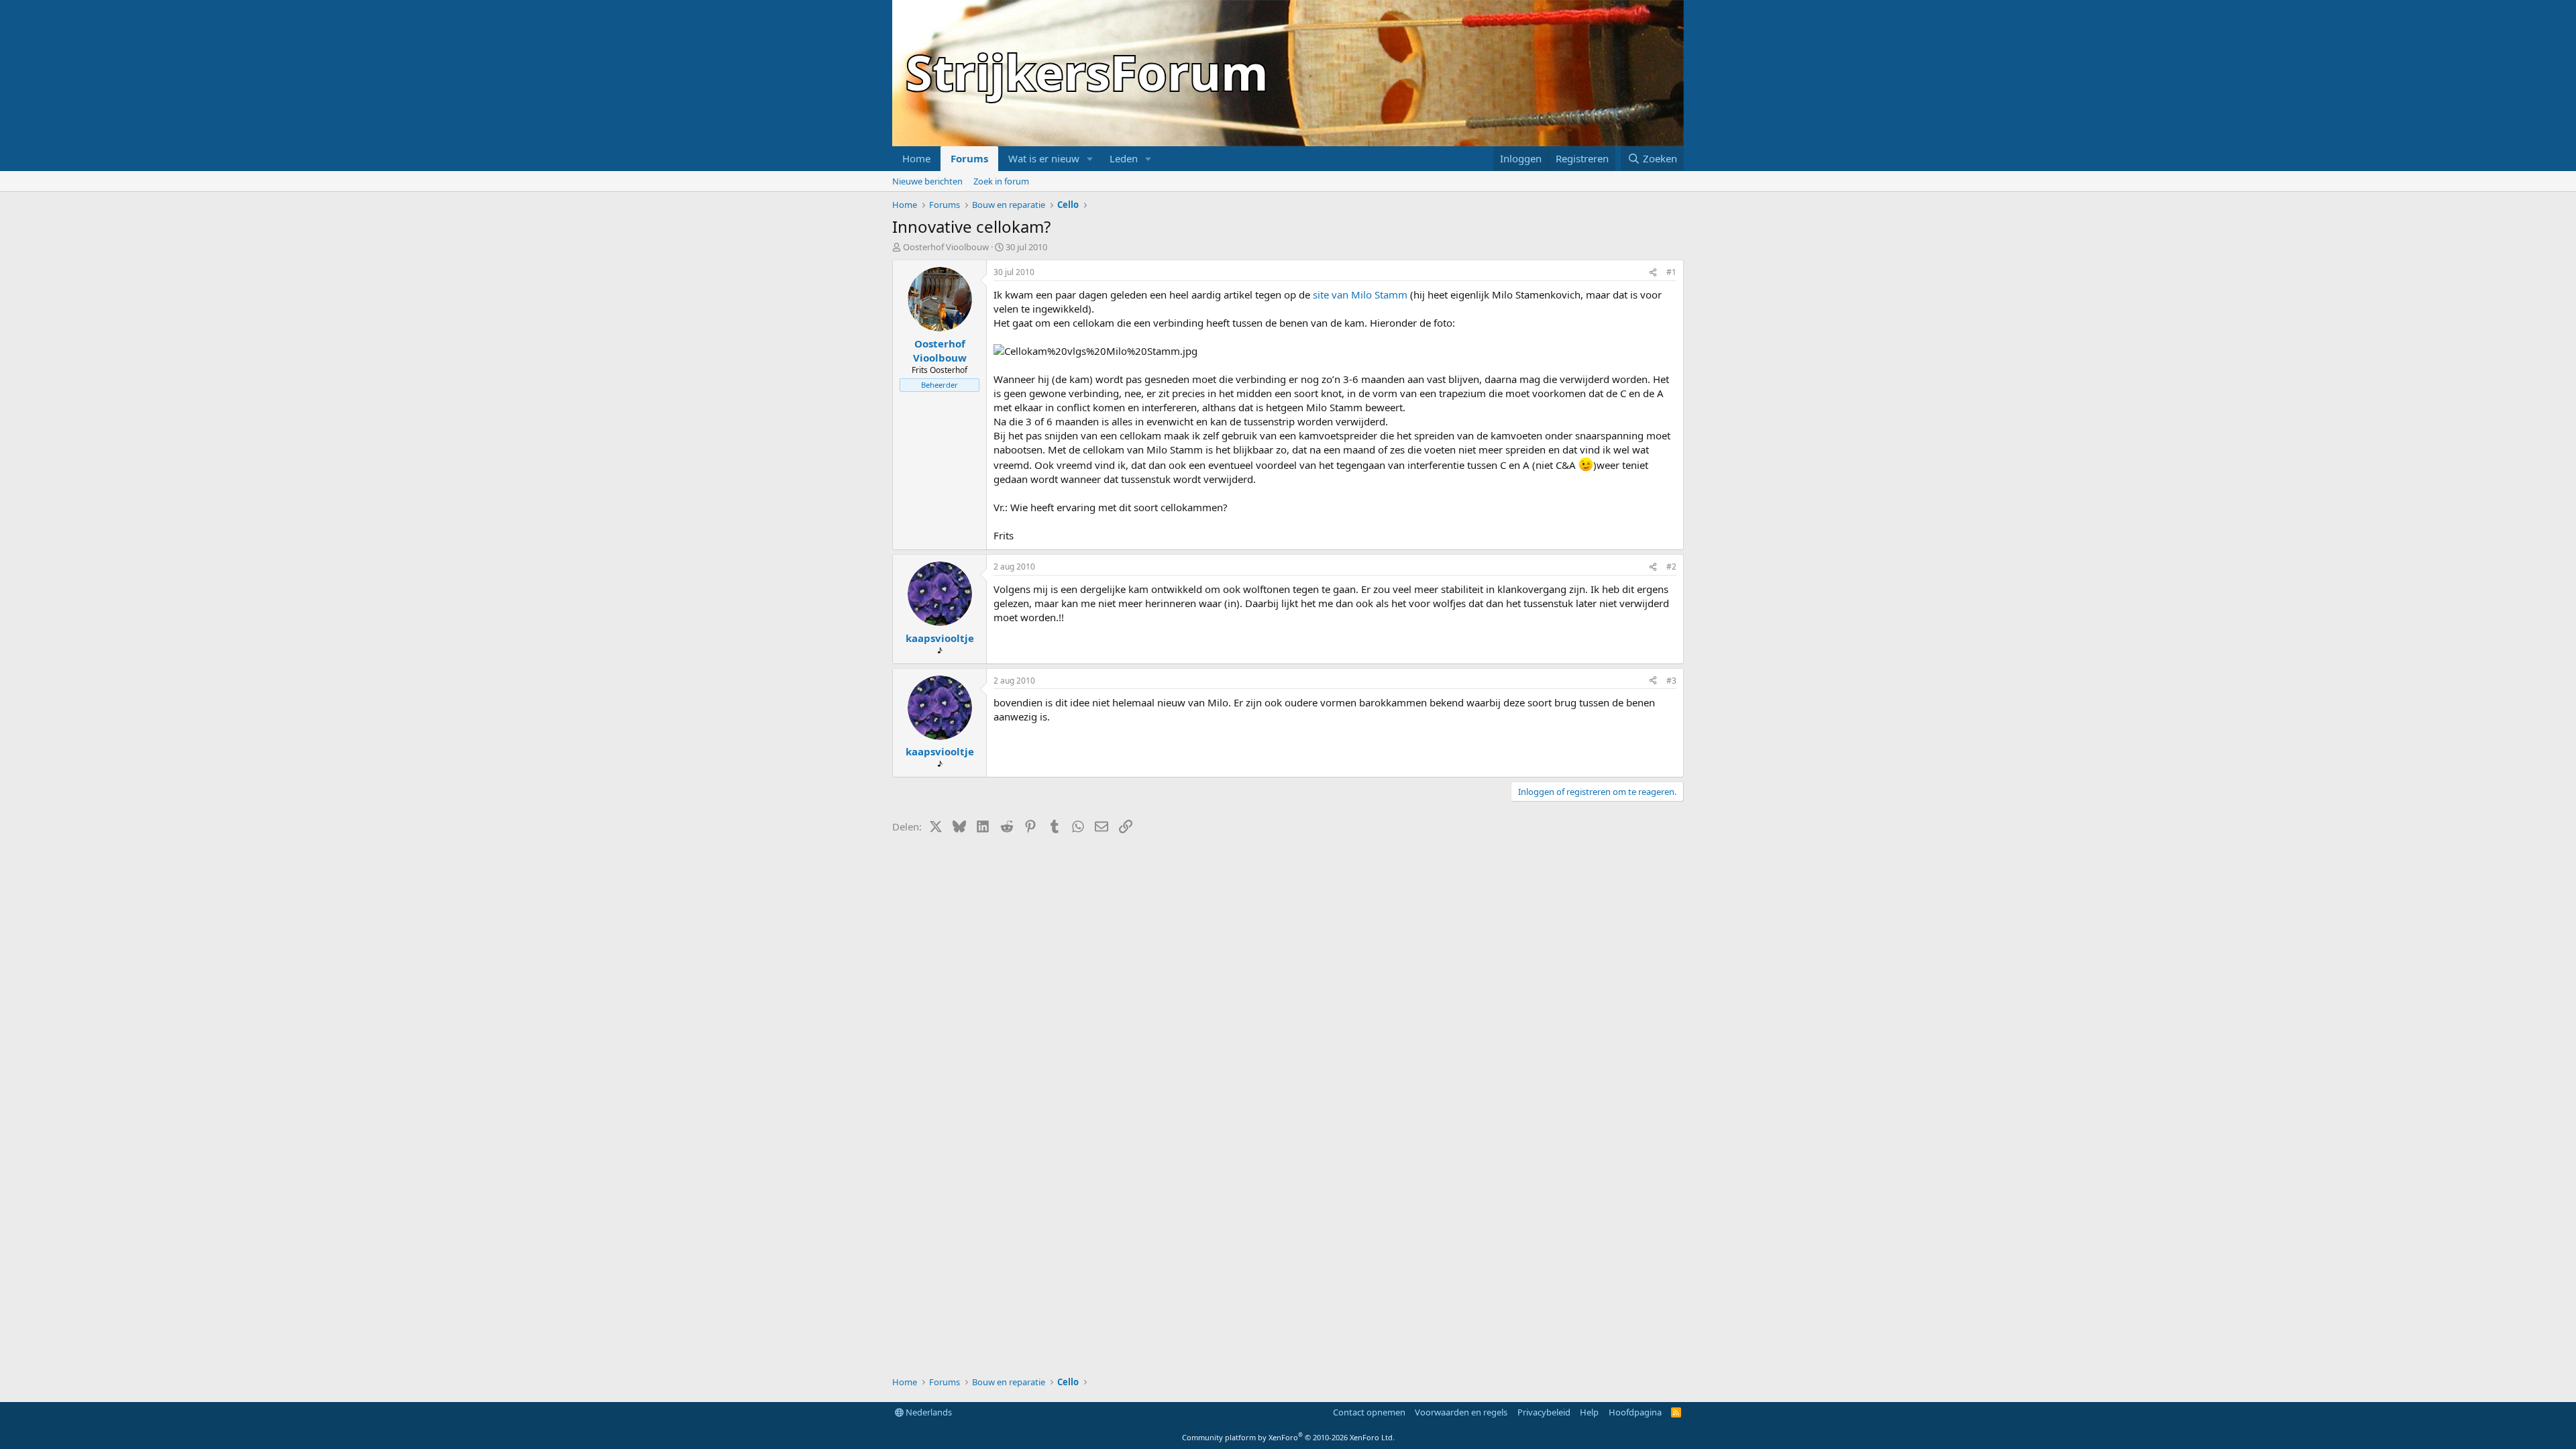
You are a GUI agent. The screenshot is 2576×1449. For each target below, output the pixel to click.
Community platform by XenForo (1288, 1437)
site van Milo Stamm (1360, 294)
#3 (1671, 681)
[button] (1090, 159)
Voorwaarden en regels (1461, 1412)
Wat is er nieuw (1044, 158)
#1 (1671, 272)
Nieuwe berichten (927, 181)
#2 (1671, 567)
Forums (969, 158)
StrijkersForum (1087, 72)
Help (1589, 1412)
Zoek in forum (1001, 181)
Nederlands (928, 1412)
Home (916, 158)
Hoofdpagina (1635, 1412)
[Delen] (1653, 273)
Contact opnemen (1369, 1412)
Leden (1124, 158)
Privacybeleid (1544, 1412)
